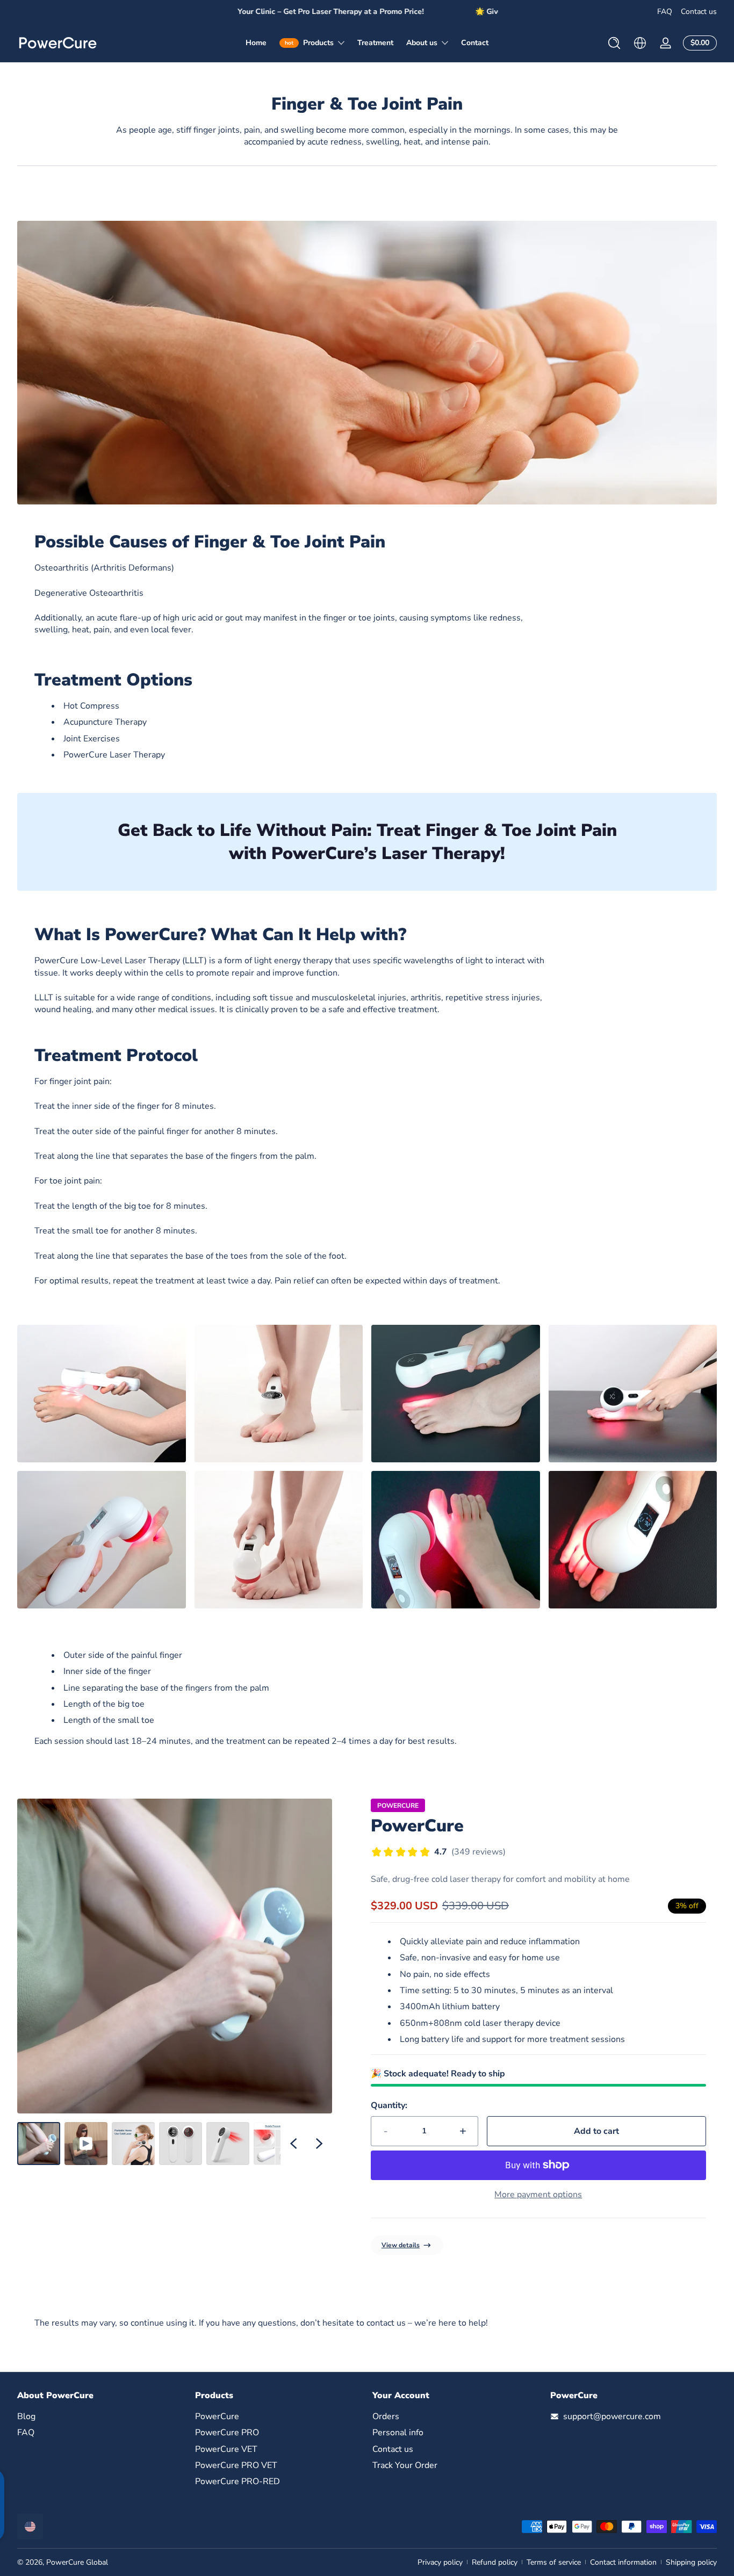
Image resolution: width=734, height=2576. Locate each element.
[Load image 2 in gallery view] (133, 2144)
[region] (367, 12)
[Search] (614, 43)
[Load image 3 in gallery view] (181, 2144)
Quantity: (389, 2105)
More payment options (538, 2195)
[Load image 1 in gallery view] (39, 2144)
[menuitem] (101, 2416)
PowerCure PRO (227, 2433)
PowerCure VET (226, 2449)
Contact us (699, 12)
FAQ (665, 12)
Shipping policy (691, 2562)
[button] (614, 43)
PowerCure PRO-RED (238, 2481)
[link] (367, 363)
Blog (26, 2416)
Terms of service (554, 2562)
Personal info (398, 2433)
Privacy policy (440, 2562)
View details (401, 2245)
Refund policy (495, 2562)
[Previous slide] (293, 2144)
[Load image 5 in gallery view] (275, 2144)
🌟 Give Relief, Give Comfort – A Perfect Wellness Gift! (367, 12)
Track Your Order (405, 2465)
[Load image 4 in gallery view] (228, 2144)
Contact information (623, 2562)
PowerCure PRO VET (236, 2465)
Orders (386, 2416)
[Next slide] (319, 2144)
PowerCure (417, 1826)
